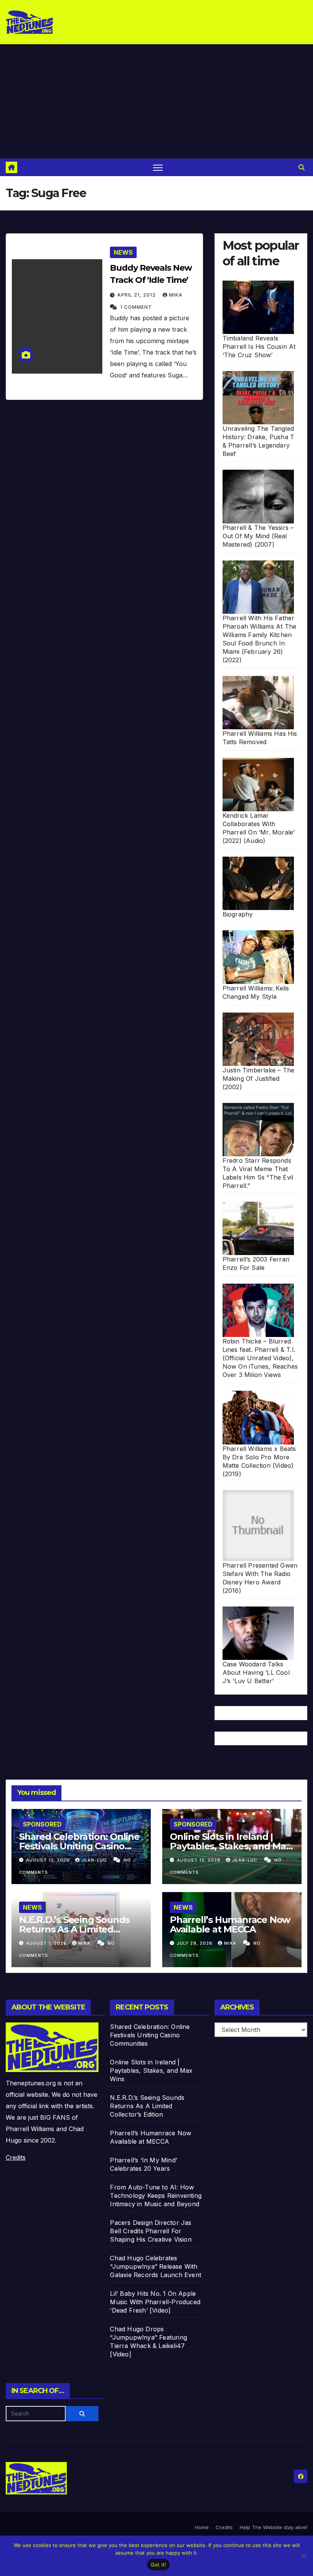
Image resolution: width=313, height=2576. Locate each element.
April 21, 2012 (137, 295)
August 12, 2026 (199, 1860)
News (123, 252)
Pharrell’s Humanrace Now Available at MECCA (230, 1924)
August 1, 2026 (47, 1943)
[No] (303, 2556)
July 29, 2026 (195, 1943)
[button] (302, 167)
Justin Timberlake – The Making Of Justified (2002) (259, 1079)
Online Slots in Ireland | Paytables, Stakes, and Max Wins (230, 1846)
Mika (176, 295)
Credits (16, 2157)
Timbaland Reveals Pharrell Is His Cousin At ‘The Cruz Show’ (259, 347)
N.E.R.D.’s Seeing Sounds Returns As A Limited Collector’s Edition (74, 1929)
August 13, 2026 (49, 1860)
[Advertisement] (156, 101)
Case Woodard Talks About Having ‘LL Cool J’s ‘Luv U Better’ (256, 1672)
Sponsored (42, 1824)
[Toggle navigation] (158, 168)
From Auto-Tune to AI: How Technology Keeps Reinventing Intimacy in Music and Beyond (156, 2196)
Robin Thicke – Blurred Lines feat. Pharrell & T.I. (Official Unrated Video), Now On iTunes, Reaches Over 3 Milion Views (260, 1358)
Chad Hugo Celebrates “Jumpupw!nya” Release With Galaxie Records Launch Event (156, 2266)
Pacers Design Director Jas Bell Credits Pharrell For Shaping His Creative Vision (151, 2231)
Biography (238, 914)
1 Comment (136, 307)
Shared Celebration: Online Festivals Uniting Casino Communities (79, 1846)
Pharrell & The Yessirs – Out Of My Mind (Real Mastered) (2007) (258, 536)
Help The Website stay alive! (273, 2527)
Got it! (159, 2565)
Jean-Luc (95, 1860)
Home (202, 2527)
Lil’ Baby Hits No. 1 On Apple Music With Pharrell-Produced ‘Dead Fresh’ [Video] (155, 2302)
